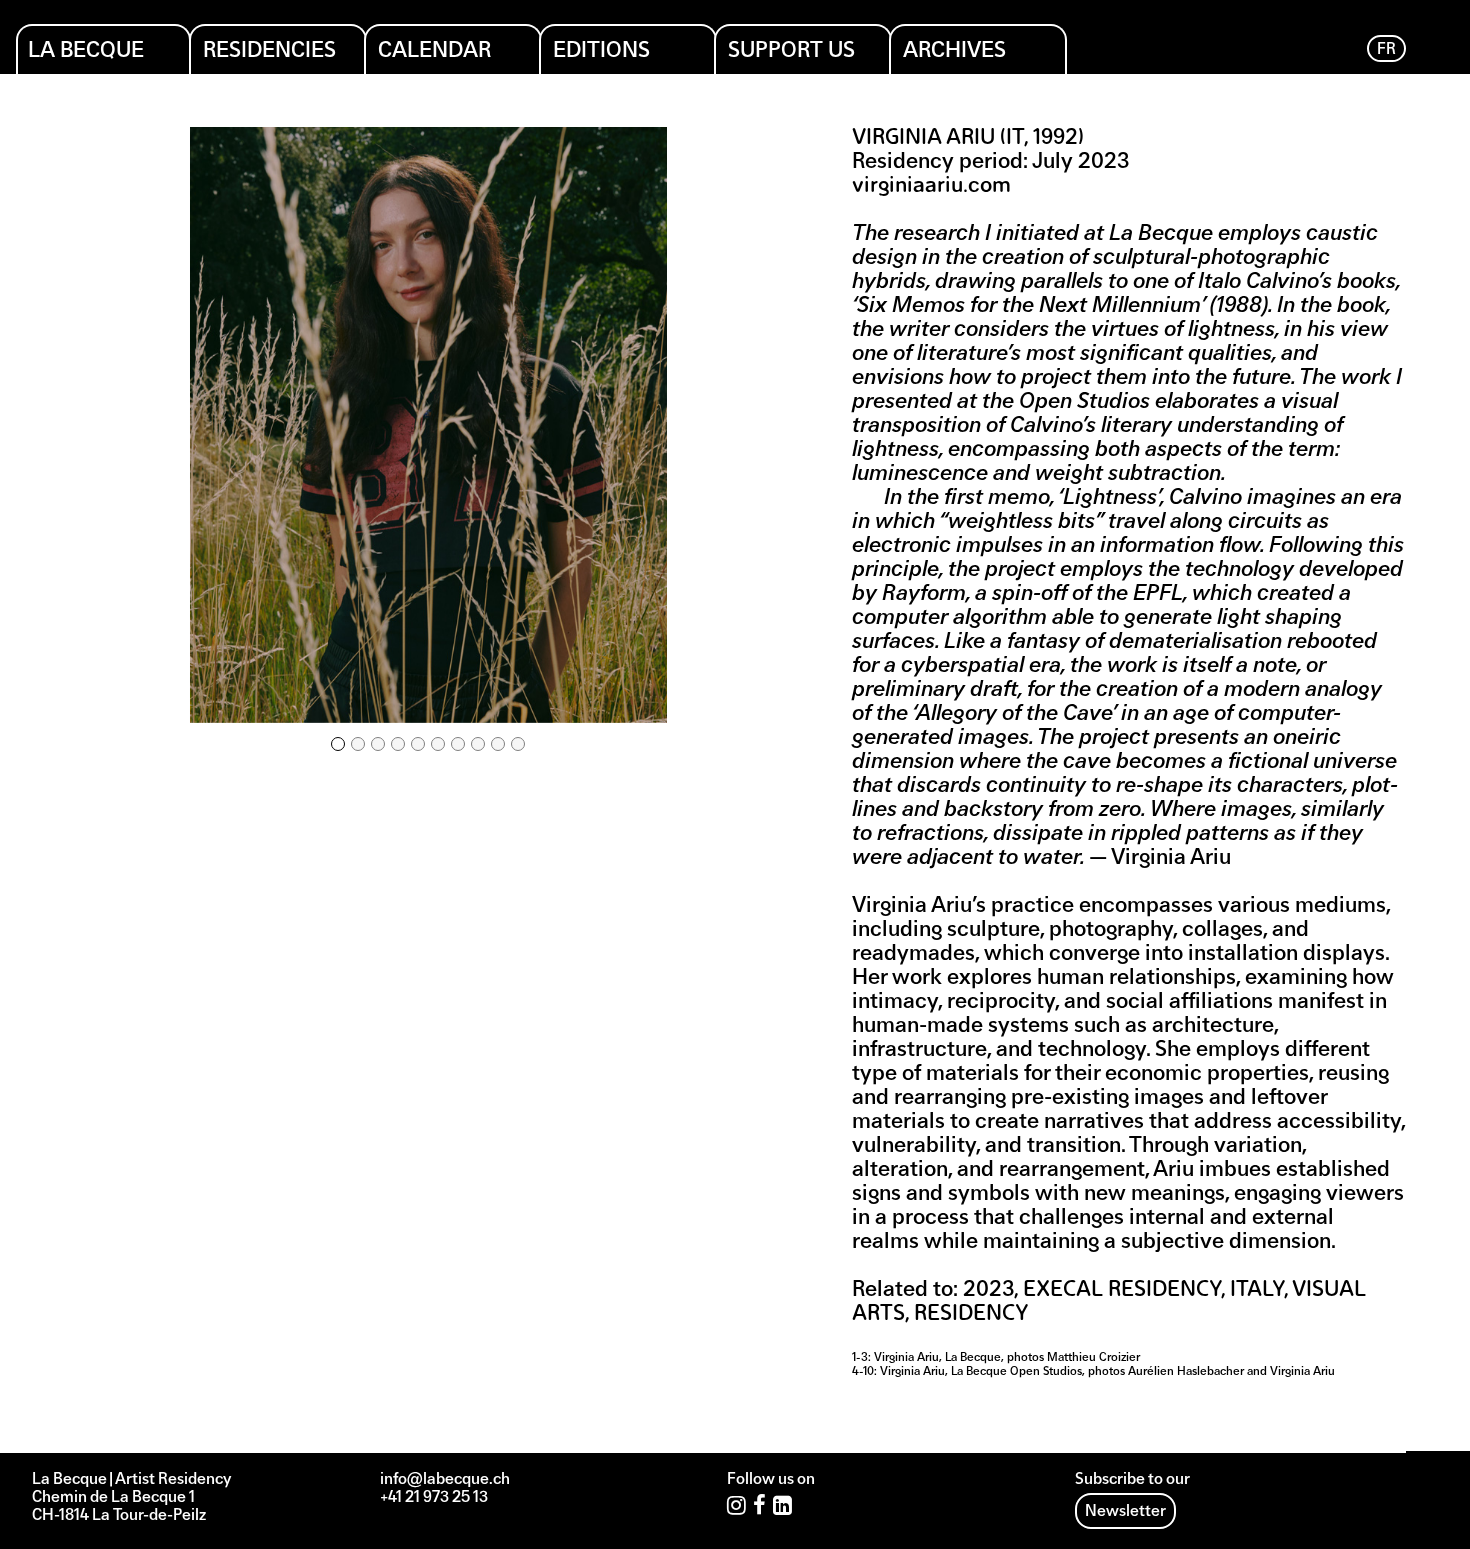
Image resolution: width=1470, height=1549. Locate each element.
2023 (988, 1290)
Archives (954, 51)
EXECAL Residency (1122, 1290)
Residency (971, 1314)
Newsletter (1125, 1512)
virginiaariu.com (931, 186)
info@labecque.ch (445, 1480)
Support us (791, 51)
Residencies (269, 51)
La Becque (86, 51)
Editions (601, 51)
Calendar (434, 51)
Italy (1257, 1290)
